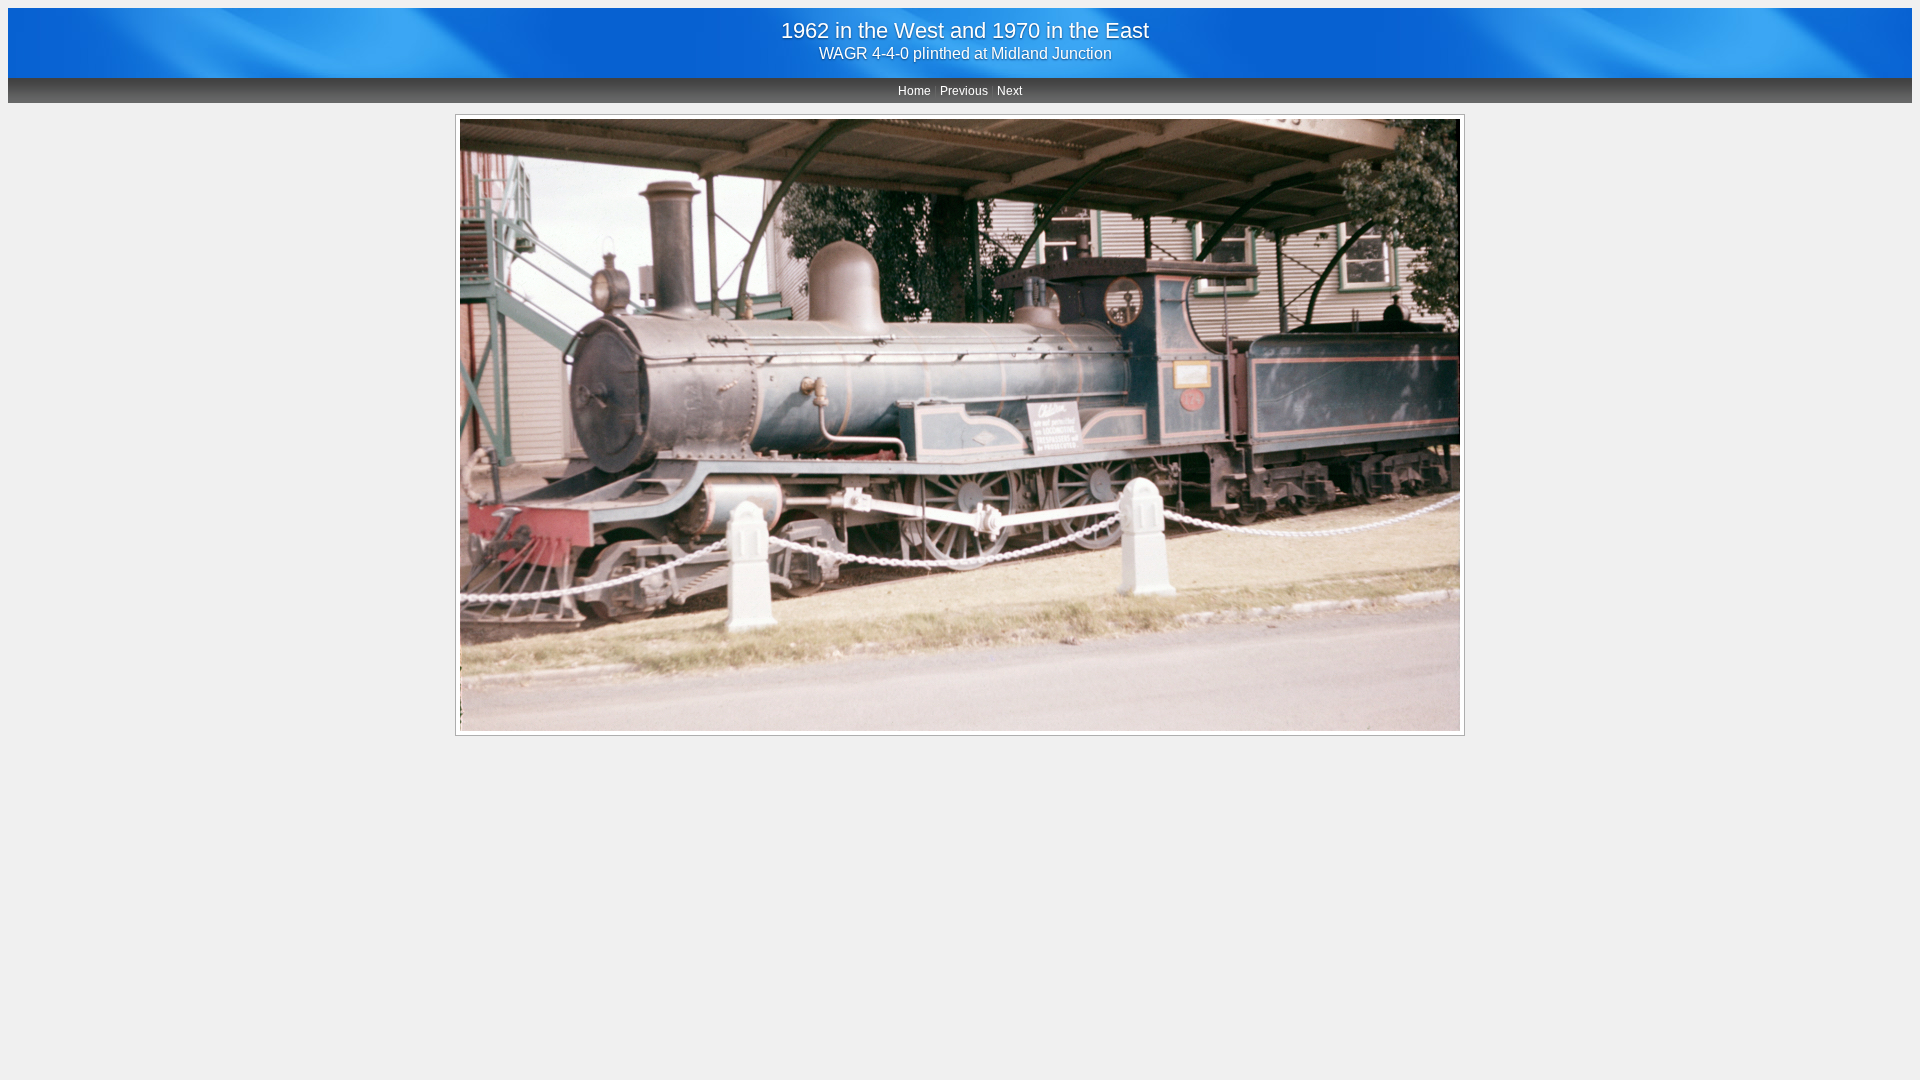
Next (1009, 91)
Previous (964, 91)
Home (914, 91)
